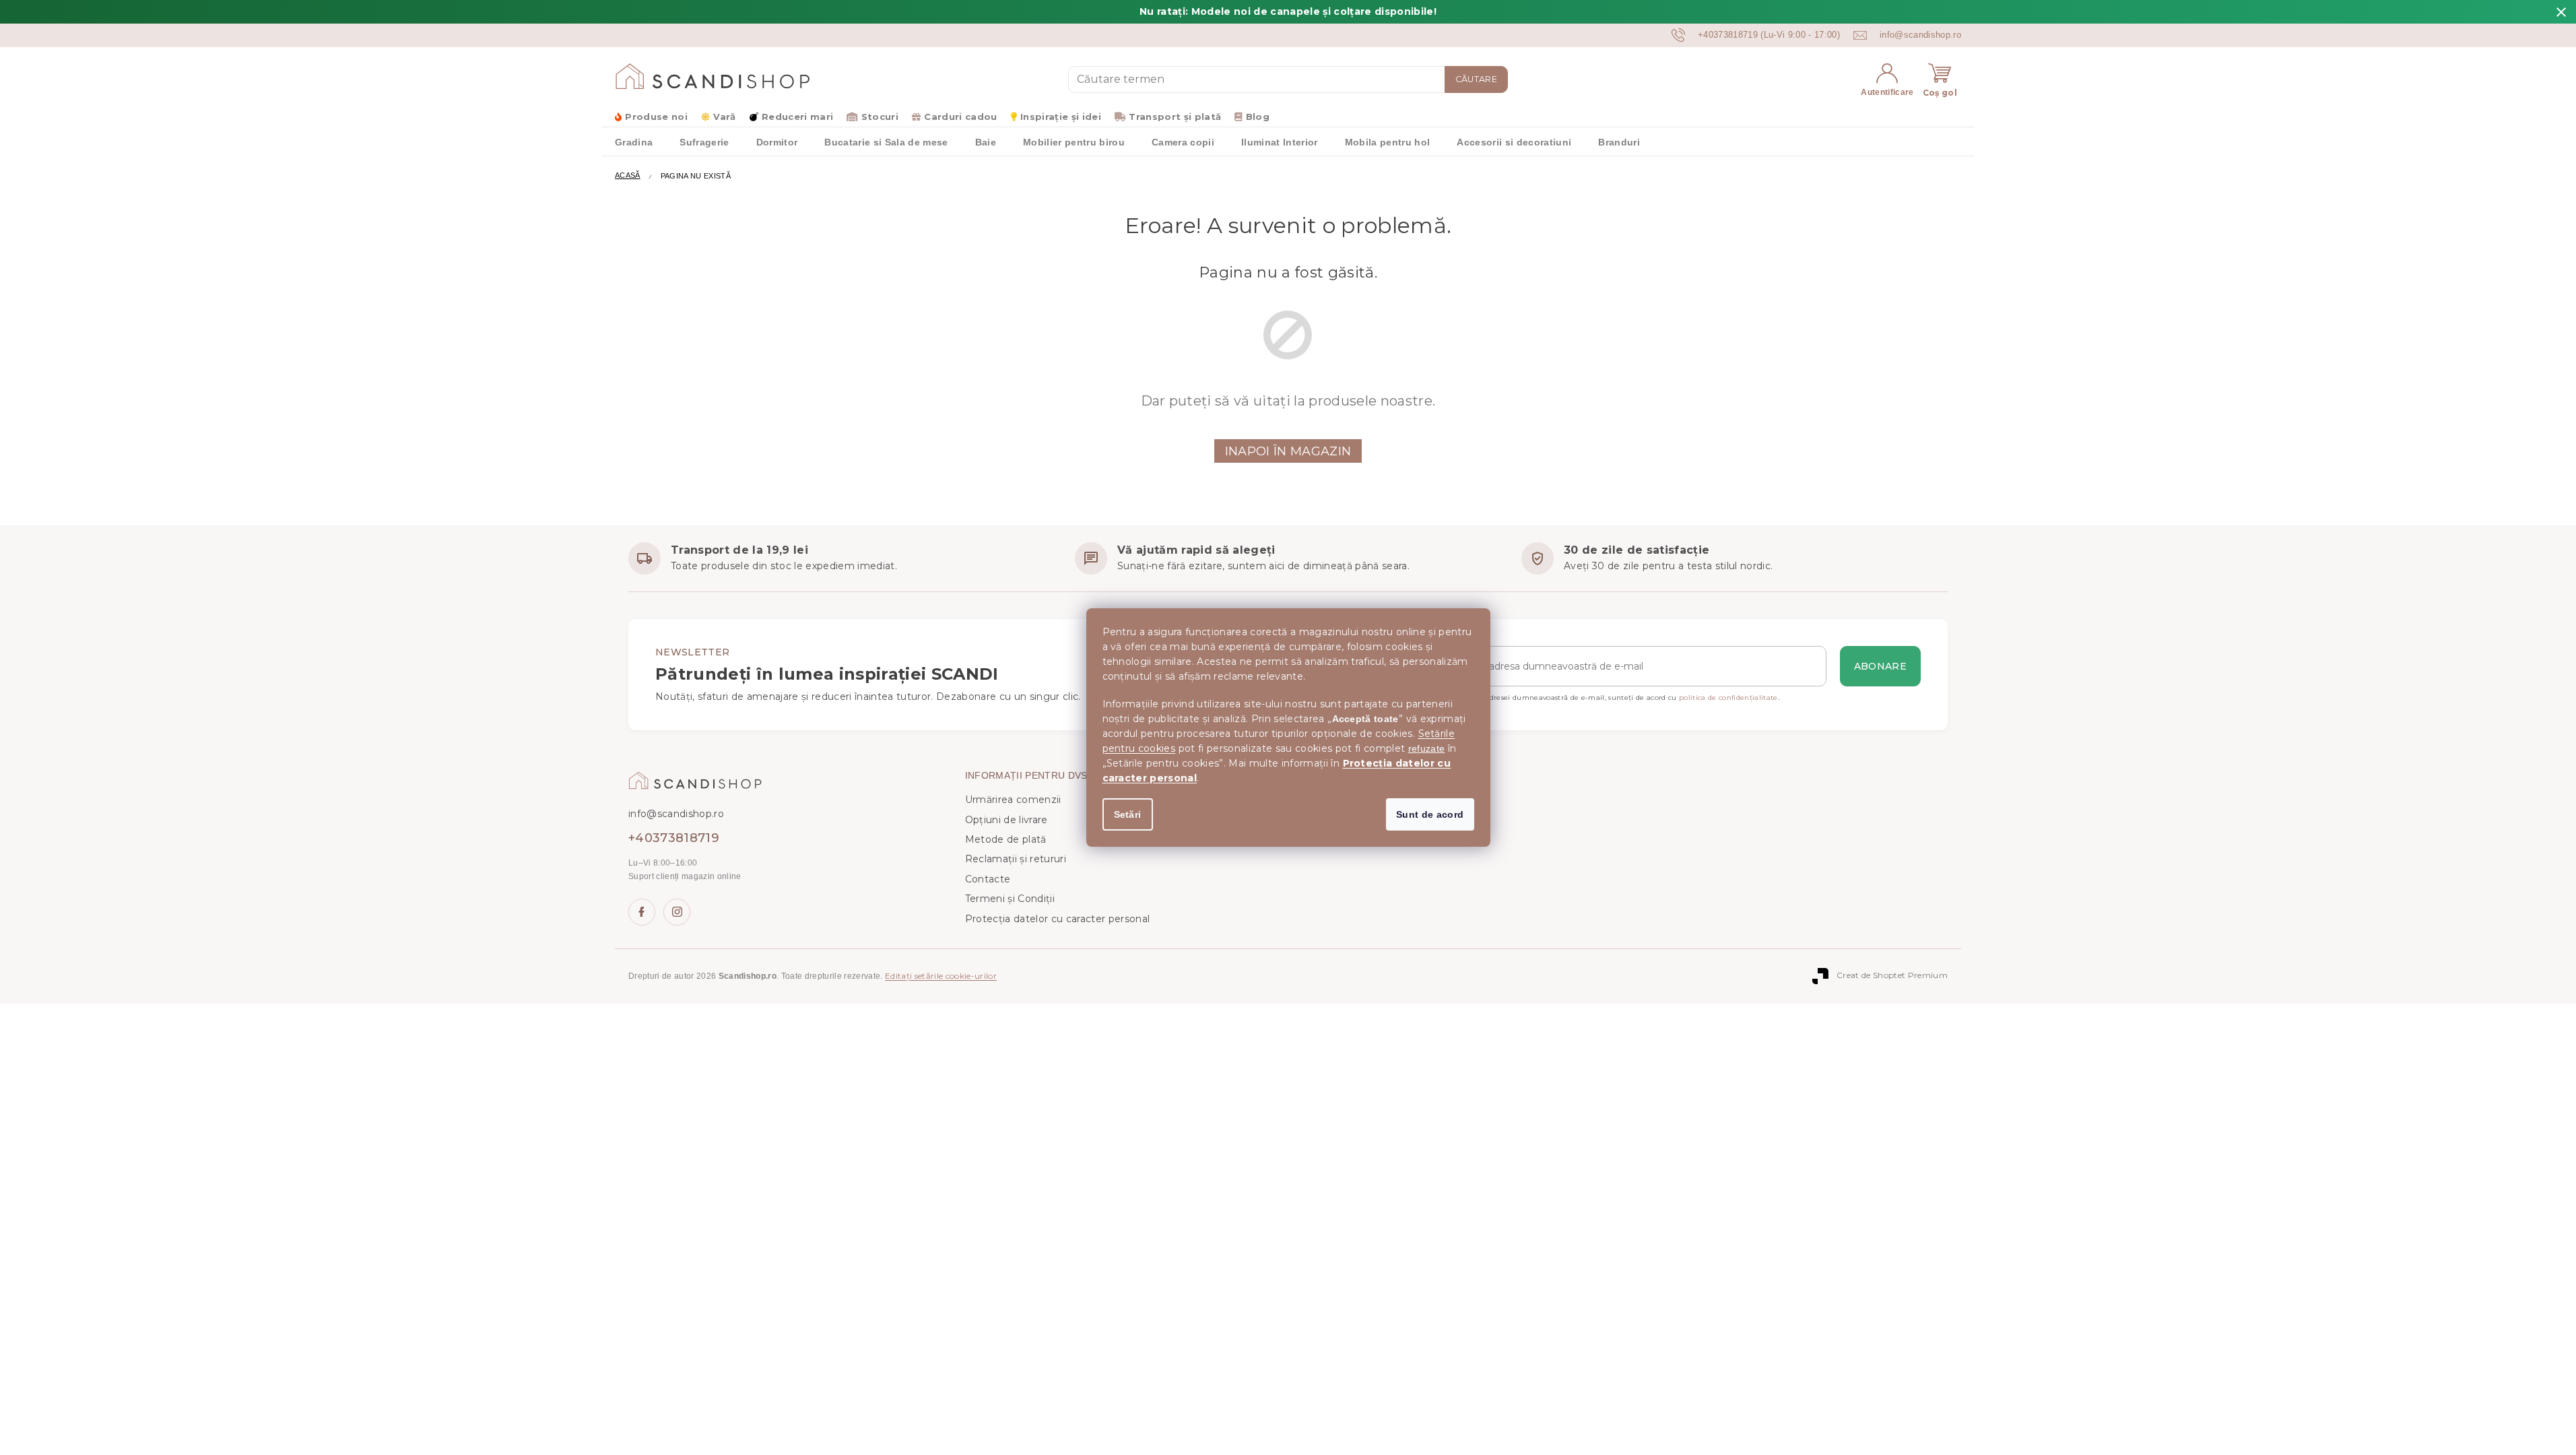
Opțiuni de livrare (1006, 820)
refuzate (1427, 748)
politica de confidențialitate (1728, 698)
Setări (1128, 814)
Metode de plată (1006, 839)
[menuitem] (634, 141)
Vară (724, 117)
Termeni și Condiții (1010, 899)
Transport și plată (1175, 117)
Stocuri (880, 117)
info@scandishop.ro (676, 814)
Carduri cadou (960, 117)
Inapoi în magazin (1288, 451)
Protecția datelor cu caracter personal (1058, 919)
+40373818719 (674, 838)
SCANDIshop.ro (642, 912)
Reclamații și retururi (1016, 859)
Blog (1258, 117)
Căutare (1476, 79)
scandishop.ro (677, 912)
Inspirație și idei (1061, 117)
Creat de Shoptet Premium (1892, 976)
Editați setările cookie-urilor (941, 976)
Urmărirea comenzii (1013, 800)
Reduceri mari (797, 117)
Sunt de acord (1430, 814)
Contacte (988, 879)
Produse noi (656, 117)
